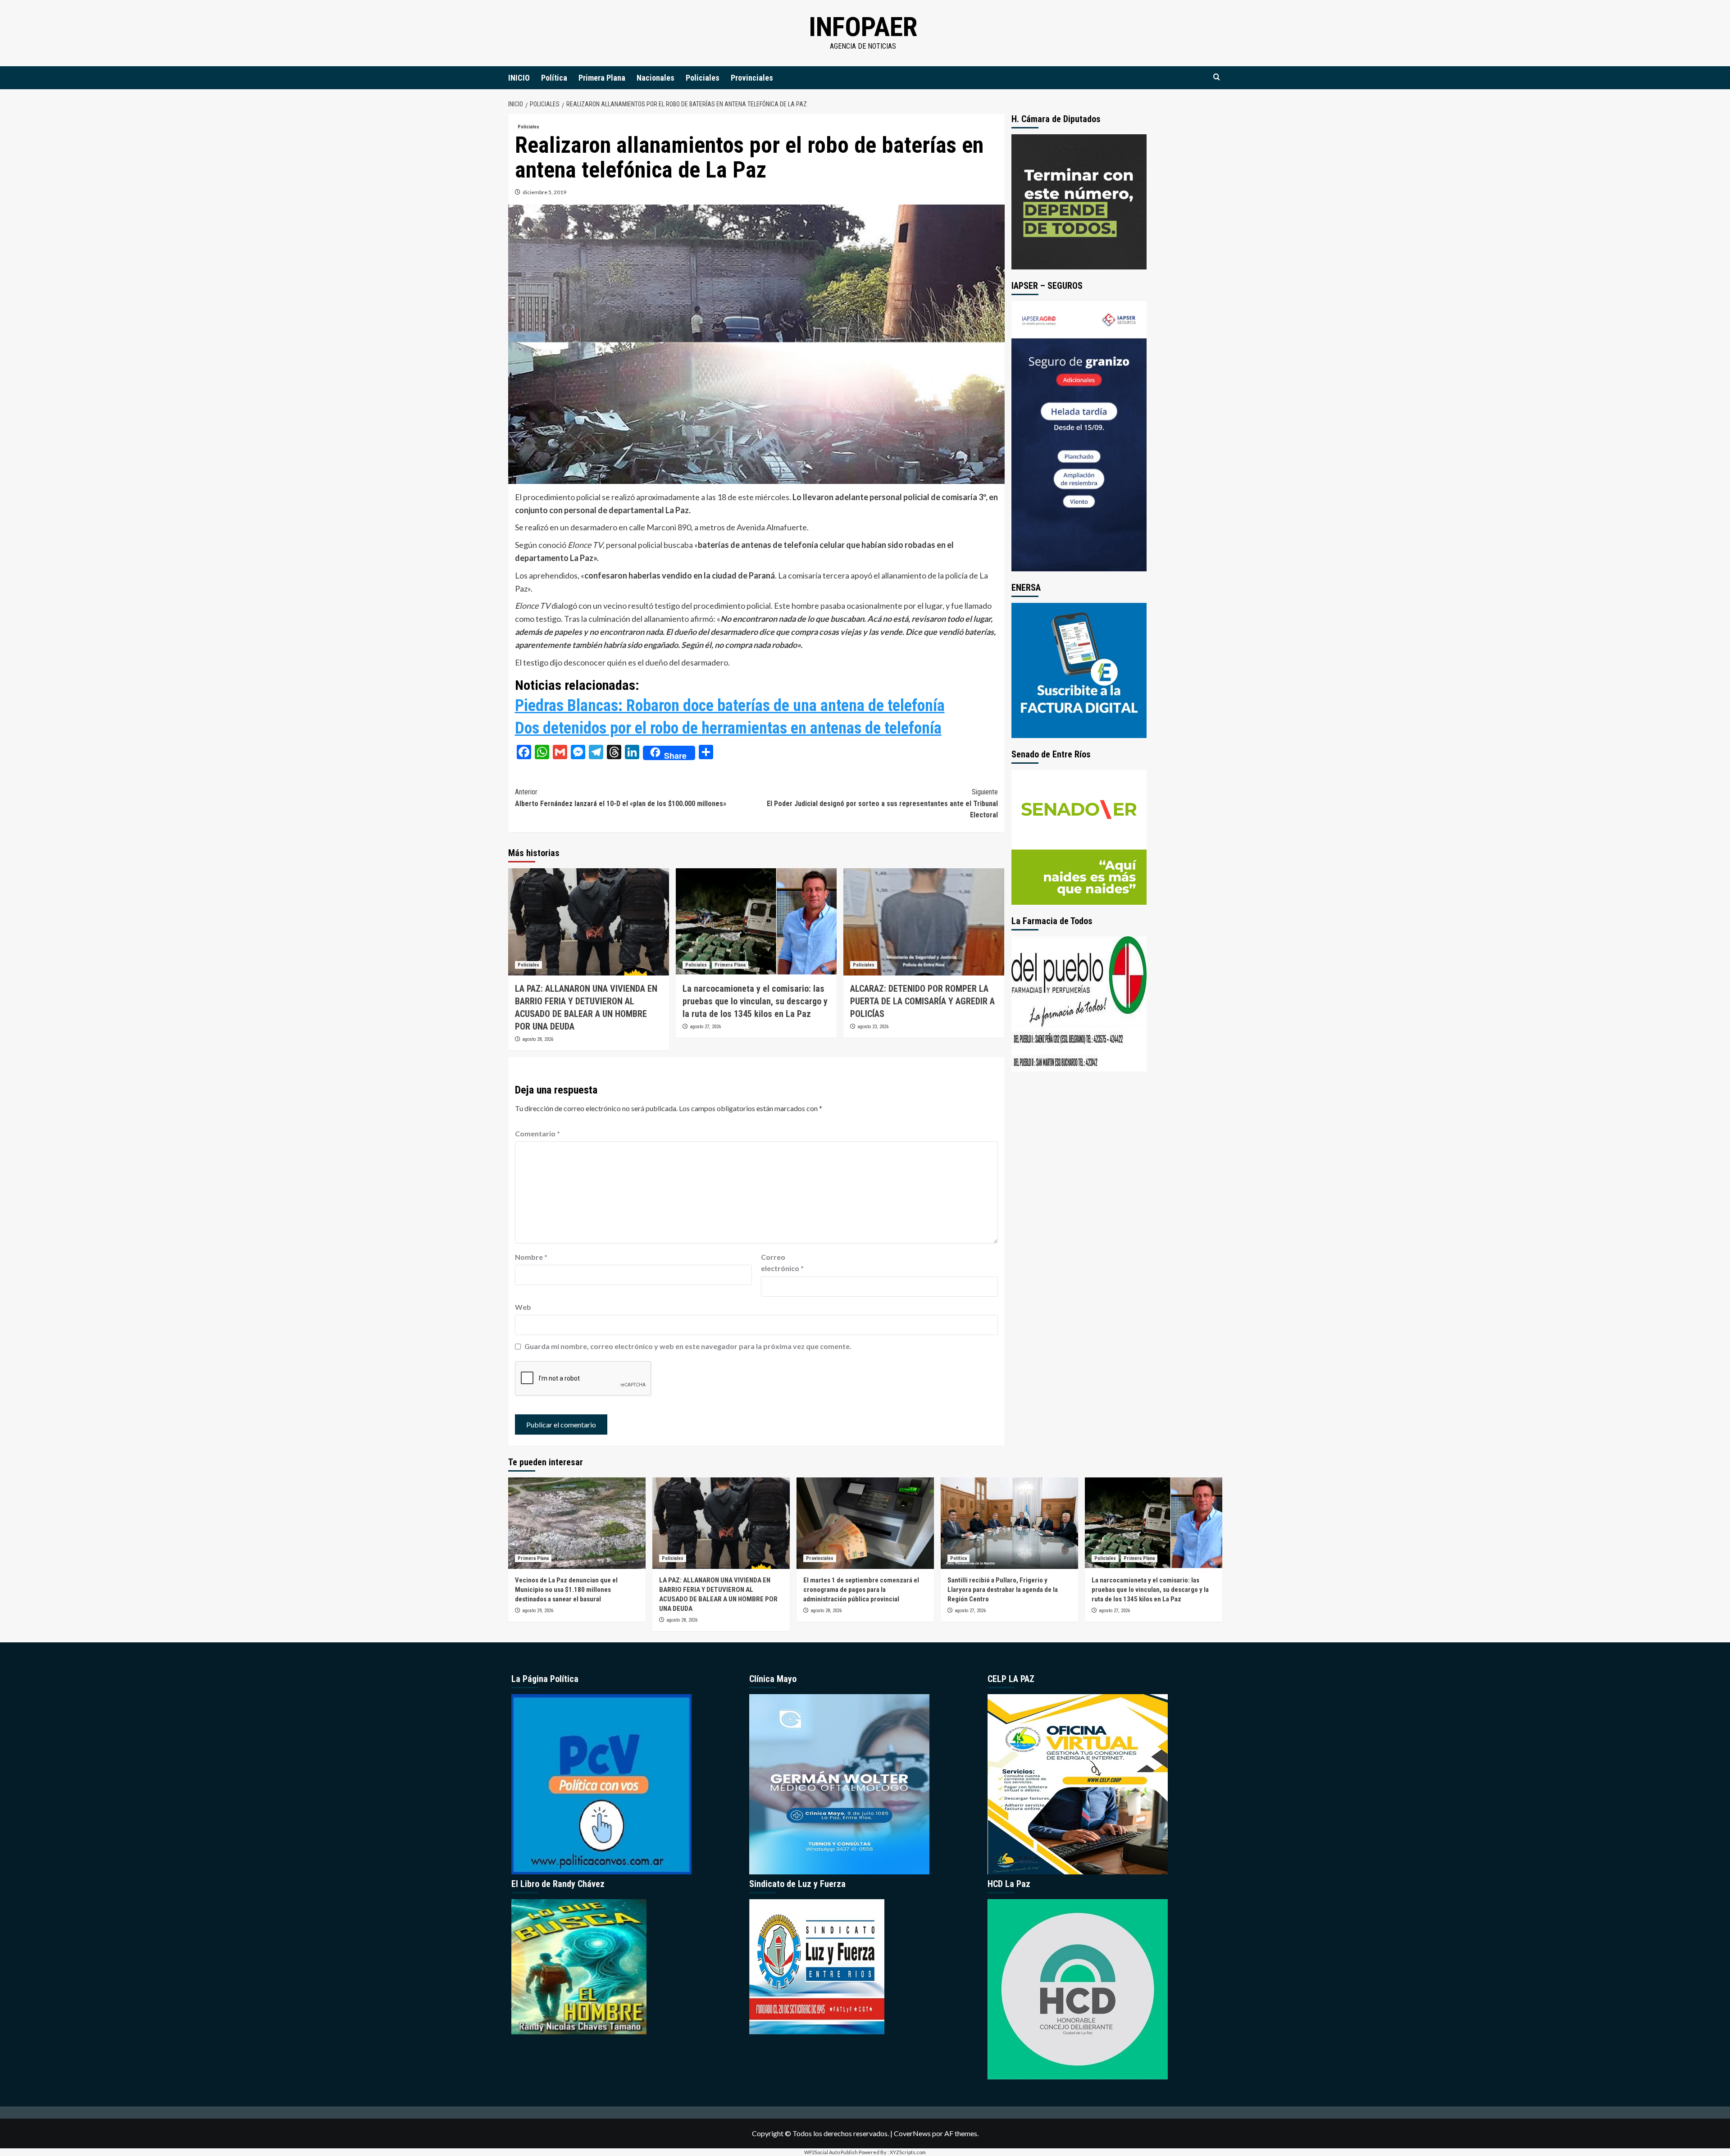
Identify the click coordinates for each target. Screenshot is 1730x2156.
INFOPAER (863, 27)
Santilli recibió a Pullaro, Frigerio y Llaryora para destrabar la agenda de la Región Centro (1003, 1590)
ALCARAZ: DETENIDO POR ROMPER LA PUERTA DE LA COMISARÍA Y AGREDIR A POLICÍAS (922, 1001)
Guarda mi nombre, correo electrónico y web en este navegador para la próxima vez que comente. (688, 1346)
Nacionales (656, 78)
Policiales (703, 78)
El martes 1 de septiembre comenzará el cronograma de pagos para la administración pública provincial (861, 1590)
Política (554, 78)
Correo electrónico (782, 1263)
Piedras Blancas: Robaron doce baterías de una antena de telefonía (730, 706)
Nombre (531, 1257)
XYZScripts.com (908, 2152)
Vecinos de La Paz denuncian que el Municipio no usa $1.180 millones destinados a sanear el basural (566, 1590)
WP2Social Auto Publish (831, 2152)
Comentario (537, 1133)
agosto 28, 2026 (538, 1039)
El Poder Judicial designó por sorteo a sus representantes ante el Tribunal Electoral (882, 803)
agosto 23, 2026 (873, 1027)
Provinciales (752, 78)
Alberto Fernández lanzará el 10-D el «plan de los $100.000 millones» (621, 798)
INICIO (519, 78)
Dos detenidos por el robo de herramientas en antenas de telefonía (728, 728)
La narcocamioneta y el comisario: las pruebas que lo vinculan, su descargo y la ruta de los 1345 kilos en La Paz (755, 1001)
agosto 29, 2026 (538, 1611)
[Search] (1217, 77)
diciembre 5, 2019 (544, 192)
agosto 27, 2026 (705, 1027)
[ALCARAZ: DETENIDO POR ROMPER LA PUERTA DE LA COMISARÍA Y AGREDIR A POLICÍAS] (924, 922)
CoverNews (912, 2133)
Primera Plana (602, 78)
